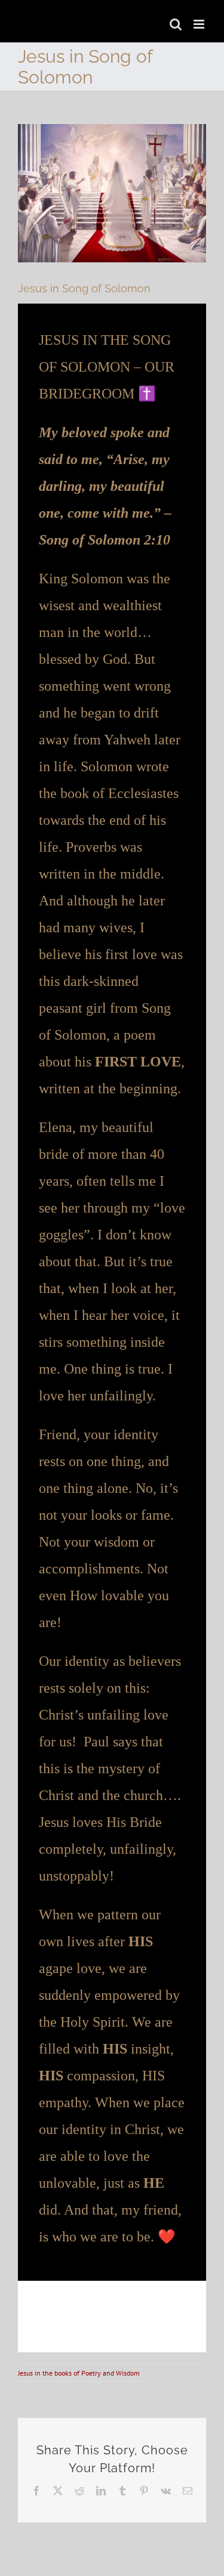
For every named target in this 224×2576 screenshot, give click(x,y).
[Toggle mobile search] (176, 24)
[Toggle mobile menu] (200, 24)
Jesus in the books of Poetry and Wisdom (79, 2373)
